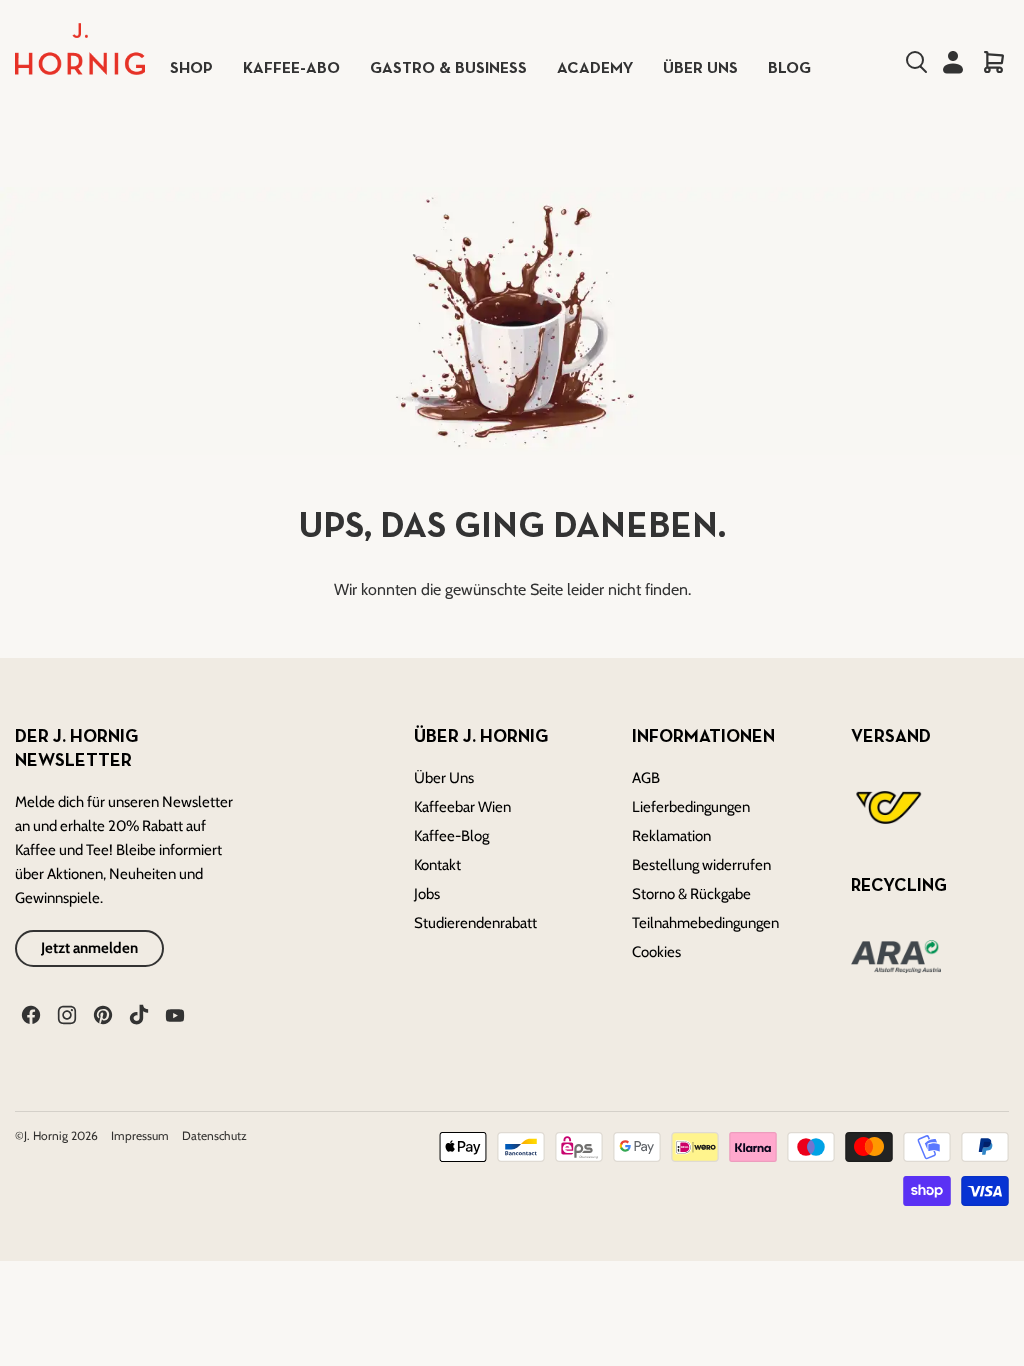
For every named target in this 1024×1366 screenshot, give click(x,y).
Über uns (700, 69)
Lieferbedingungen (691, 807)
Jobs (427, 894)
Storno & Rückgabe (691, 894)
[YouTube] (173, 1013)
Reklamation (671, 836)
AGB (646, 778)
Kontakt (437, 865)
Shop (191, 69)
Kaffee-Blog (451, 836)
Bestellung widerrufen (701, 865)
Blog (789, 69)
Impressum (141, 1135)
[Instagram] (65, 1013)
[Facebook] (29, 1013)
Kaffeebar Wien (462, 807)
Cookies (656, 952)
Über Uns (444, 778)
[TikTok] (137, 1013)
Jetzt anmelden (89, 948)
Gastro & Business (448, 69)
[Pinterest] (101, 1013)
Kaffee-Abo (291, 69)
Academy (595, 69)
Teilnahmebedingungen (705, 923)
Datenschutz (214, 1135)
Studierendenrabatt (475, 923)
